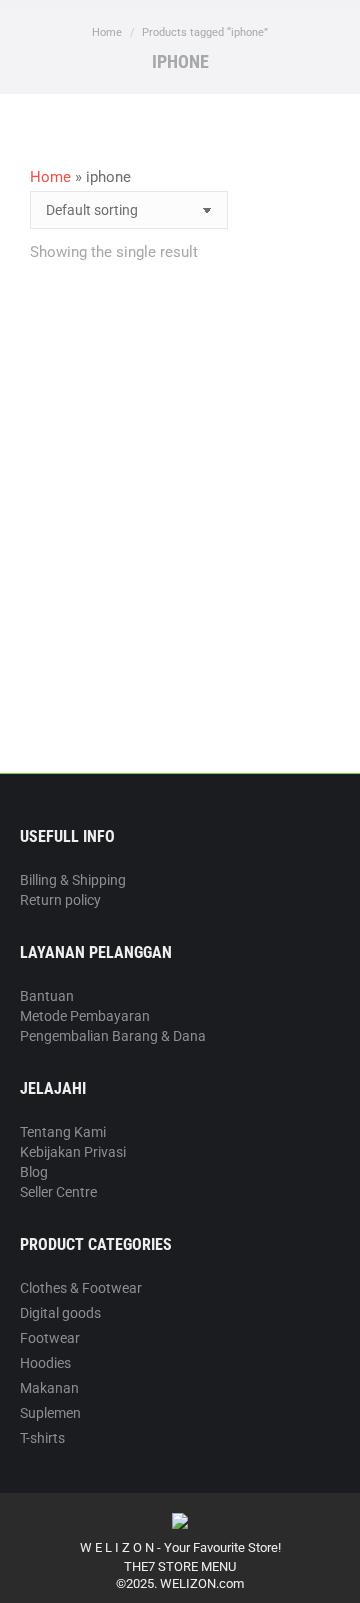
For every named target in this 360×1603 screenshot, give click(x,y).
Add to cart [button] (180, 689)
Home (50, 177)
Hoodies (45, 1363)
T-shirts (42, 1438)
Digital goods (60, 1313)
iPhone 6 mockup (180, 620)
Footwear (50, 1338)
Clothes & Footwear (81, 1288)
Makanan (49, 1388)
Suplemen (50, 1413)
